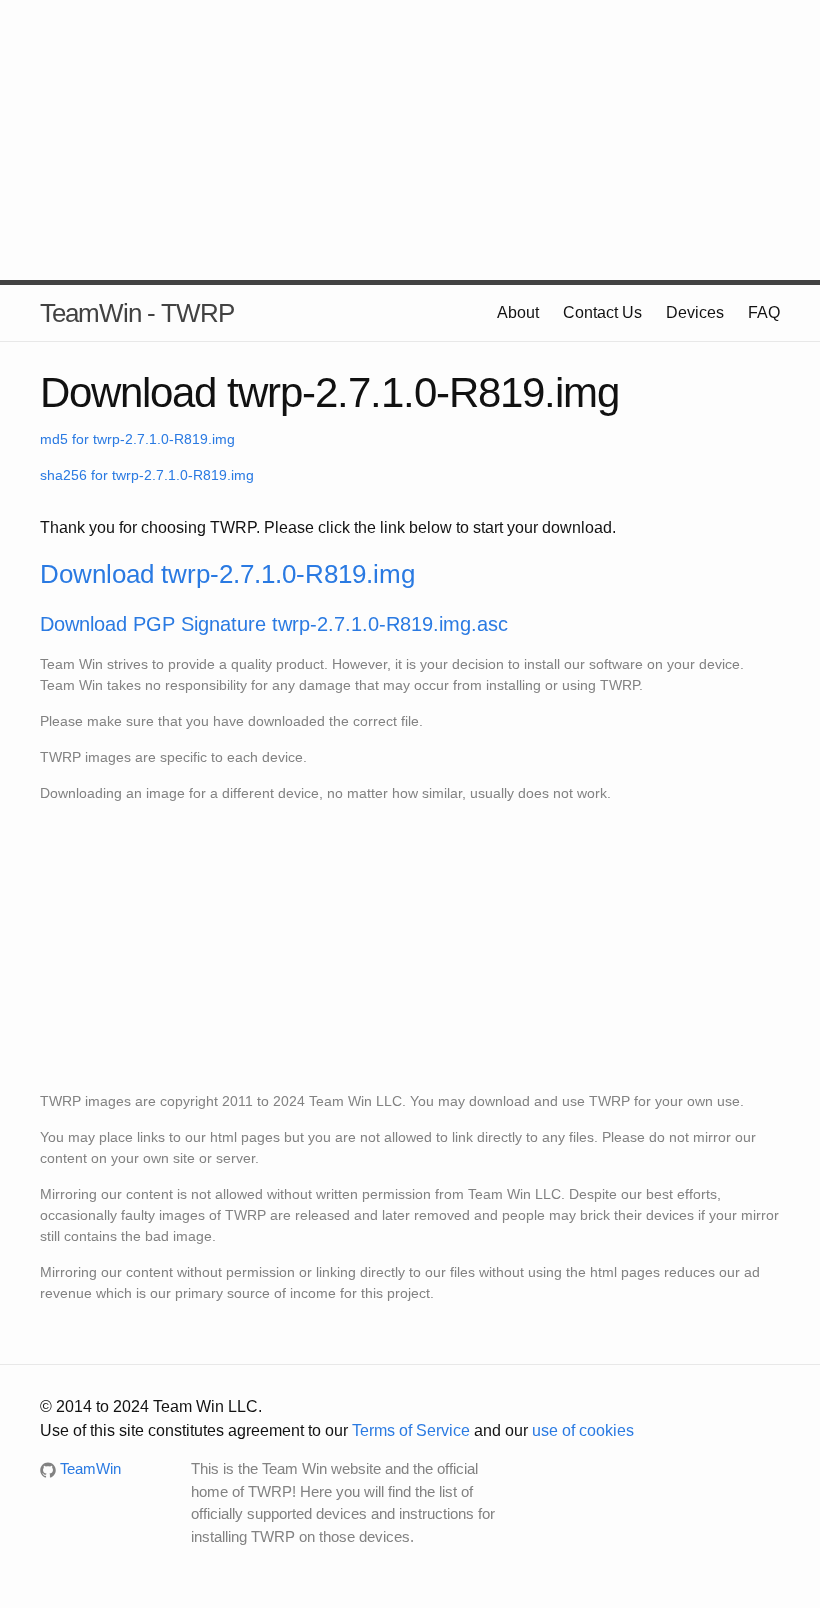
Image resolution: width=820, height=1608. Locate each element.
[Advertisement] (410, 140)
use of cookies (583, 1430)
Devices (695, 312)
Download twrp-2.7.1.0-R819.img (227, 574)
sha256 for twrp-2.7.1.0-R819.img (147, 475)
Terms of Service (411, 1430)
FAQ (764, 312)
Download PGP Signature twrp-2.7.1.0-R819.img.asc (274, 624)
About (518, 312)
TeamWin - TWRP (137, 313)
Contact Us (602, 312)
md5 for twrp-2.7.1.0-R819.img (137, 439)
